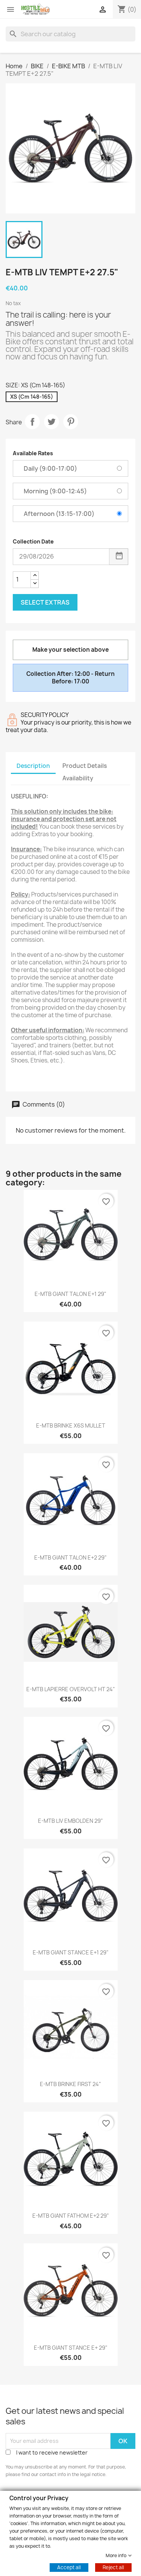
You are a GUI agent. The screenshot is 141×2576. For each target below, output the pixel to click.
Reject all (113, 2567)
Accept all (69, 2567)
